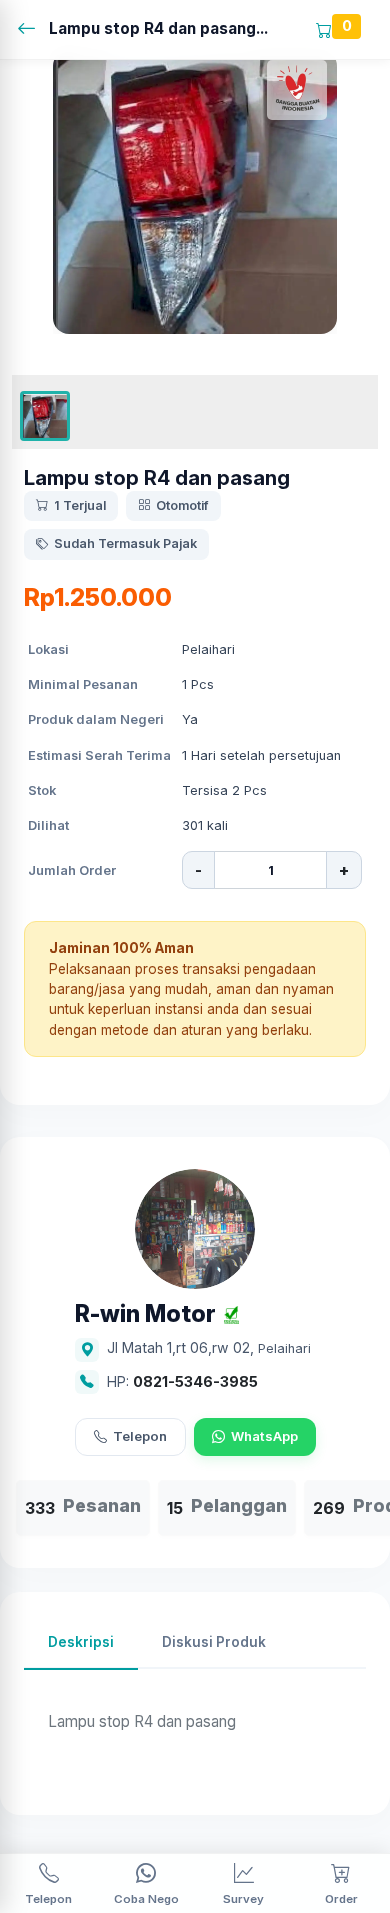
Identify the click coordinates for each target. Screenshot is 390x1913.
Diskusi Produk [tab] (214, 1642)
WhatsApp (264, 1436)
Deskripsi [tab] (81, 1642)
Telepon (140, 1436)
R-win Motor (145, 1314)
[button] (45, 416)
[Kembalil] (32, 29)
